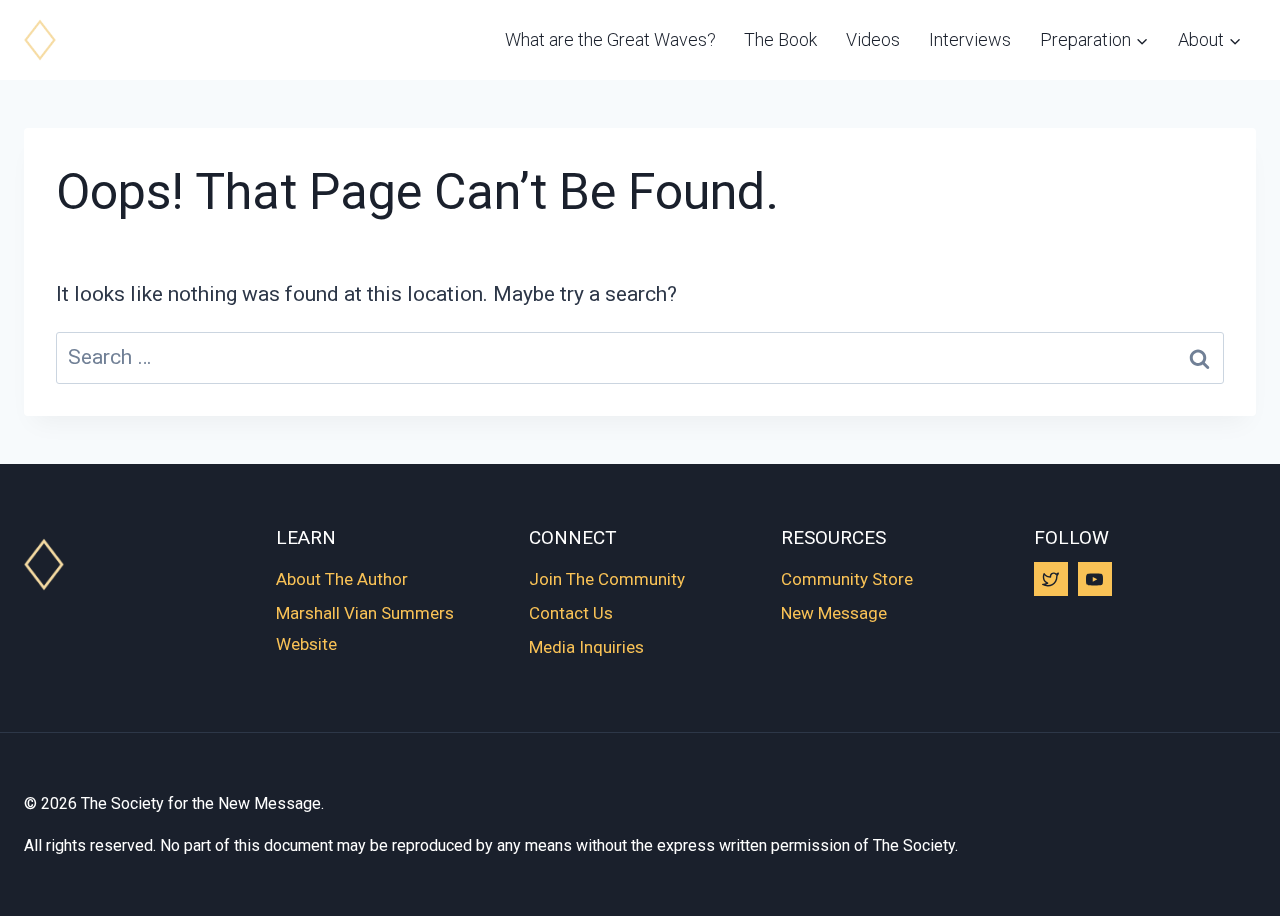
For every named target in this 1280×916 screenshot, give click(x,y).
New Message (834, 613)
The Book (780, 39)
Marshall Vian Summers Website (365, 628)
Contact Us (571, 613)
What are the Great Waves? (610, 39)
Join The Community (607, 579)
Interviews (970, 39)
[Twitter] (1051, 579)
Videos (873, 39)
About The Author (342, 579)
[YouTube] (1095, 579)
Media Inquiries (586, 647)
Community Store (847, 579)
